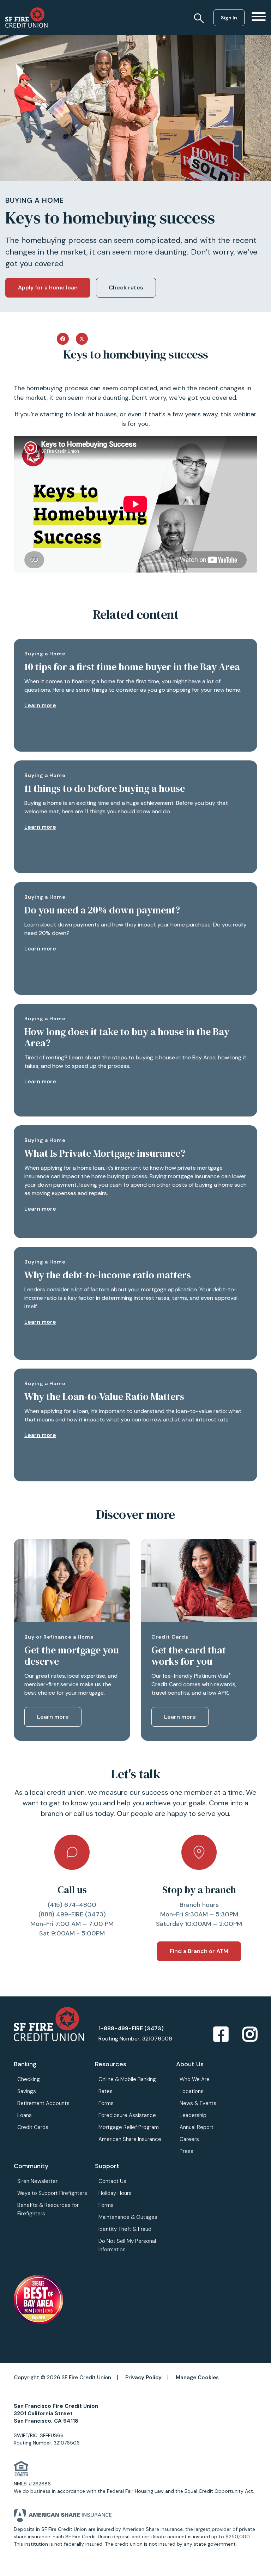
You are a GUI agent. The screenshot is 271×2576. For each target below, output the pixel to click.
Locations (192, 2091)
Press (186, 2151)
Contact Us (112, 2181)
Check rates (126, 287)
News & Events (198, 2103)
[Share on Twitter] (82, 338)
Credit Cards (33, 2127)
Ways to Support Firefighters (52, 2193)
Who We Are (195, 2079)
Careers (189, 2139)
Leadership (193, 2115)
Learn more (40, 705)
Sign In (229, 18)
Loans (25, 2115)
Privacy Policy (143, 2378)
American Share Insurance (130, 2139)
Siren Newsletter (37, 2181)
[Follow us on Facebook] (221, 2035)
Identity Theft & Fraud (125, 2229)
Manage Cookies (197, 2378)
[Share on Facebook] (63, 338)
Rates (106, 2091)
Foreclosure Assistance (127, 2115)
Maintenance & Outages (128, 2217)
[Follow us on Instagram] (250, 2035)
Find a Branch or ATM (199, 1951)
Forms (106, 2103)
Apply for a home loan (48, 287)
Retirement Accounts (43, 2103)
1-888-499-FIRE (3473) (131, 2028)
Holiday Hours (115, 2193)
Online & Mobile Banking (127, 2079)
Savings (27, 2091)
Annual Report (197, 2127)
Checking (29, 2079)
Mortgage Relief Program (129, 2127)
